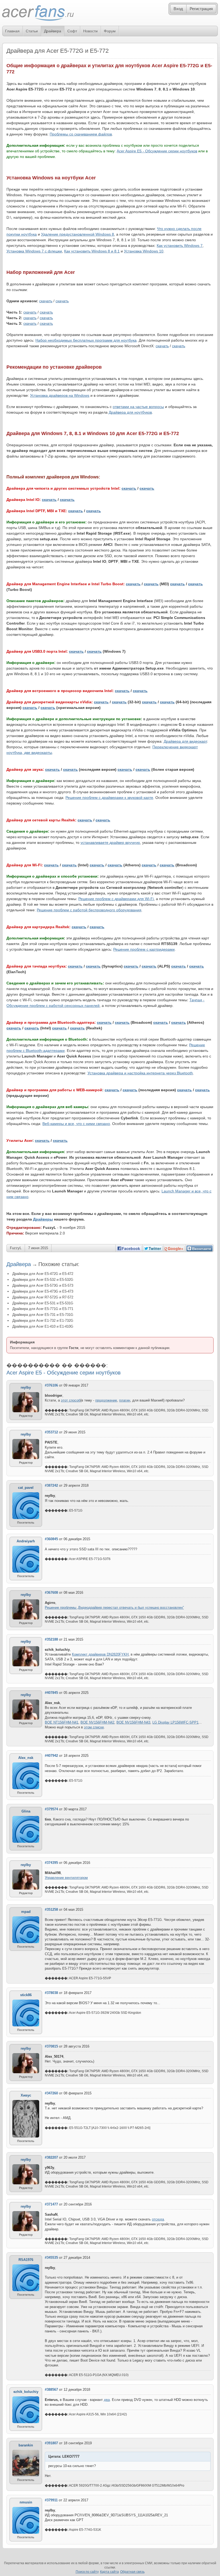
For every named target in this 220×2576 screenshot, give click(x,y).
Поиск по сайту (87, 2572)
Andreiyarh (26, 1541)
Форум (110, 31)
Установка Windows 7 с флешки (34, 251)
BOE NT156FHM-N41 (62, 1722)
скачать (46, 301)
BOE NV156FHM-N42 (97, 1722)
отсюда (158, 2219)
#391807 (51, 2443)
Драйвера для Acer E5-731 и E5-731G (43, 1315)
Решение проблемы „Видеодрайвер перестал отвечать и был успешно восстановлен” (114, 1608)
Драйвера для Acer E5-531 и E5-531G (43, 1303)
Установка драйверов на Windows (60, 395)
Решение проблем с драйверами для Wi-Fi (116, 899)
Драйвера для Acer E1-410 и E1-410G (43, 1326)
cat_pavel (26, 1488)
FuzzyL (16, 1248)
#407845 (51, 1693)
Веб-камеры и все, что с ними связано (76, 1124)
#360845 (51, 1539)
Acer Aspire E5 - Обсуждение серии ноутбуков (157, 151)
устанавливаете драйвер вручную (110, 843)
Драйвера (53, 31)
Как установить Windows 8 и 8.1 (92, 251)
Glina (26, 1811)
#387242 (51, 1485)
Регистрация (201, 9)
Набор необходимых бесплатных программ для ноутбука (86, 340)
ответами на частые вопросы (138, 407)
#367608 (51, 1593)
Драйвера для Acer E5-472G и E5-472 (43, 1274)
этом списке (94, 1727)
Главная (12, 31)
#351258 (51, 1910)
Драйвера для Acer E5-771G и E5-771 (43, 1309)
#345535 (51, 2258)
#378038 (51, 1993)
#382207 (51, 2157)
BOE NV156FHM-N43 (133, 1722)
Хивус (26, 2095)
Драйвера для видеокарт (185, 741)
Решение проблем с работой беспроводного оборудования (89, 910)
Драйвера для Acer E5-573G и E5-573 (43, 1285)
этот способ (71, 1400)
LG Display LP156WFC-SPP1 (175, 1722)
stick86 (26, 1995)
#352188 (51, 1639)
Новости (90, 31)
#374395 (51, 1863)
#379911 (51, 2500)
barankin (26, 2445)
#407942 (51, 1756)
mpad (26, 1912)
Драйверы (43, 1219)
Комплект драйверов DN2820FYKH (100, 1654)
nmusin (26, 2502)
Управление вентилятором (66, 1878)
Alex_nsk (26, 1758)
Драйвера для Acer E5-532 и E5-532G (43, 1280)
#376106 (51, 1385)
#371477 (51, 2204)
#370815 (51, 2046)
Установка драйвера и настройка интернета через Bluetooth (140, 1073)
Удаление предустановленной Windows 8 (78, 234)
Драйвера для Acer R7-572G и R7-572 (43, 1297)
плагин (125, 1400)
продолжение (106, 1400)
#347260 (51, 2093)
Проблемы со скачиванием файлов (81, 134)
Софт (72, 31)
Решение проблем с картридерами (144, 949)
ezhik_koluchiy (26, 2392)
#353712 (51, 1432)
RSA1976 (26, 2260)
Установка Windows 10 (144, 251)
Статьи (32, 31)
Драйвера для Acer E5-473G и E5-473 (43, 1291)
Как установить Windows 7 (180, 245)
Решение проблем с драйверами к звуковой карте (109, 798)
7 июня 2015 (38, 1248)
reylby (26, 1387)
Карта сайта (109, 2572)
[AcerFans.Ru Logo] (38, 13)
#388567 (51, 2390)
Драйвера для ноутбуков (130, 412)
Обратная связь (132, 2572)
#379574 (51, 1809)
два (107, 2400)
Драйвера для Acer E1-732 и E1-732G (43, 1321)
